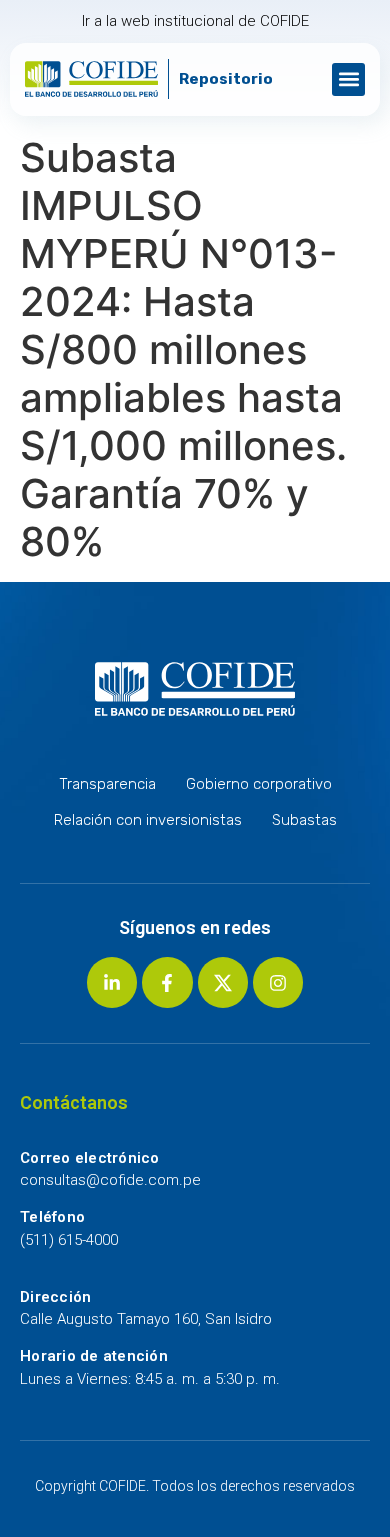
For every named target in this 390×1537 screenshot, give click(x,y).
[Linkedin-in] (112, 982)
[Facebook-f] (167, 982)
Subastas (304, 820)
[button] (348, 79)
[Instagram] (278, 982)
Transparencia (107, 784)
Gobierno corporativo (259, 784)
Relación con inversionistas (148, 820)
